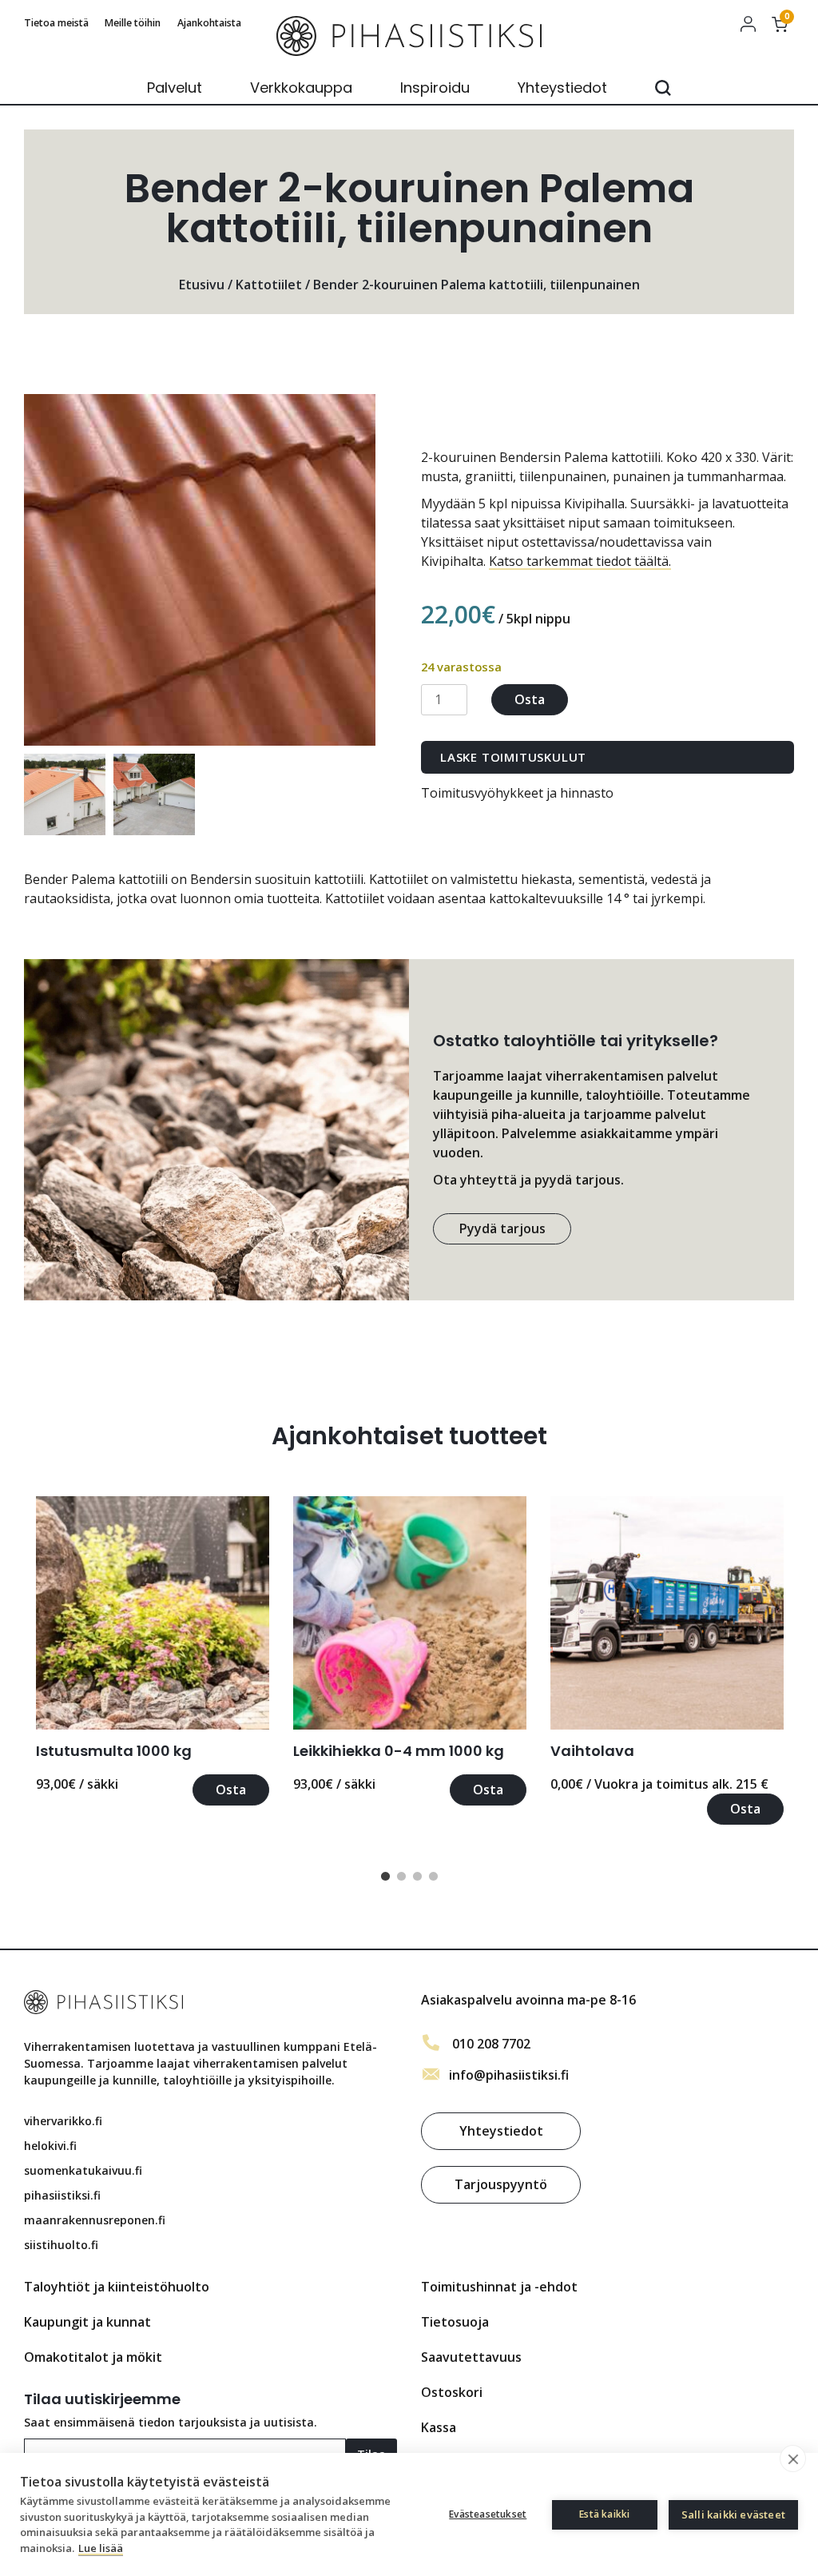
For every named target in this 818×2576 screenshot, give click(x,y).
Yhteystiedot (562, 88)
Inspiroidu (435, 88)
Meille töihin (133, 23)
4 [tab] (433, 1877)
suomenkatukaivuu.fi (83, 2170)
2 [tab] (401, 1877)
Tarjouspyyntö (501, 2184)
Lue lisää (101, 2548)
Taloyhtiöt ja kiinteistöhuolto (117, 2287)
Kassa (439, 2427)
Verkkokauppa (301, 88)
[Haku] (663, 88)
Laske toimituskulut (513, 757)
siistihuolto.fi (61, 2245)
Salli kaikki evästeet (733, 2514)
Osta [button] (231, 1790)
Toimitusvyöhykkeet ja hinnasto (517, 793)
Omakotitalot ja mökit (93, 2357)
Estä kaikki (604, 2514)
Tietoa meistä (56, 23)
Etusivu (202, 285)
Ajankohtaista (209, 23)
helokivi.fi (50, 2146)
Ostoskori (452, 2392)
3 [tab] (417, 1877)
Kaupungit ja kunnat (87, 2322)
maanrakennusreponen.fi (95, 2220)
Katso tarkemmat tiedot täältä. (580, 561)
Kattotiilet (269, 285)
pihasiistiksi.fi (62, 2195)
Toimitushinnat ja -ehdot (499, 2287)
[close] (793, 2459)
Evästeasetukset (488, 2514)
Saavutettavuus (471, 2357)
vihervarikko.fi (63, 2121)
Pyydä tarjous (502, 1228)
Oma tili (748, 24)
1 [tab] (385, 1877)
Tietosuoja (455, 2322)
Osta (530, 699)
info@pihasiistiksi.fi (509, 2075)
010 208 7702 (491, 2044)
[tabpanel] (153, 1651)
